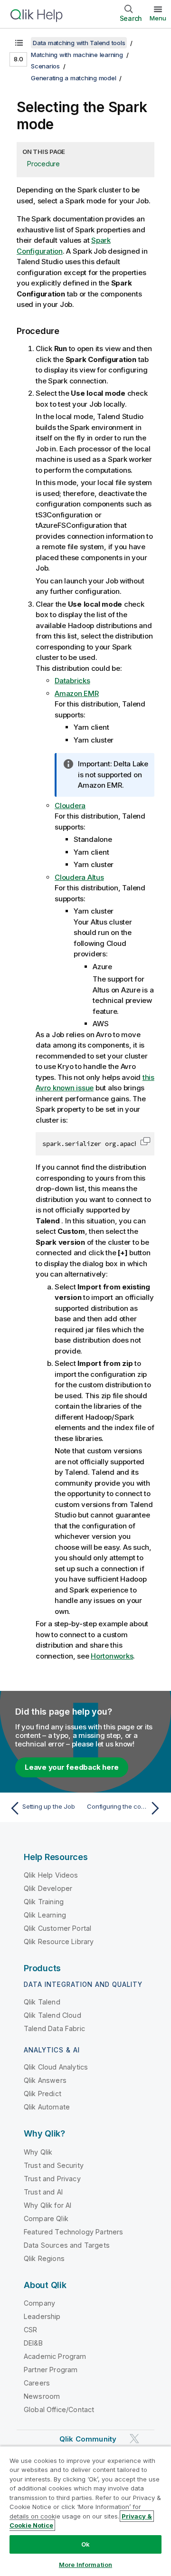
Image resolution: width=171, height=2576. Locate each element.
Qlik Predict (43, 2094)
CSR (30, 2330)
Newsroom (42, 2396)
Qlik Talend (42, 2002)
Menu (158, 18)
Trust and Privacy (52, 2179)
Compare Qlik (46, 2218)
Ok (85, 2544)
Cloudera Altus (79, 877)
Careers (37, 2383)
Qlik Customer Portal (57, 1928)
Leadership (42, 2316)
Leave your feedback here (72, 1767)
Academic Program (55, 2356)
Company (39, 2303)
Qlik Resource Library (59, 1942)
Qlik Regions (44, 2258)
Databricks (72, 681)
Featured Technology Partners (73, 2232)
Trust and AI (43, 2192)
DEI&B (33, 2343)
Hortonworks (112, 1656)
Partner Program (51, 2370)
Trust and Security (54, 2165)
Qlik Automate (47, 2107)
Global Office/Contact (59, 2409)
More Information (85, 2565)
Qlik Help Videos (51, 1875)
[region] (85, 2511)
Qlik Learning (45, 1915)
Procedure (43, 164)
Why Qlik (38, 2152)
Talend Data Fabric (54, 2028)
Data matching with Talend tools (79, 43)
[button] (145, 1141)
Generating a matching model (73, 78)
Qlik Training (44, 1902)
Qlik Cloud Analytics (56, 2067)
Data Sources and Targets (67, 2245)
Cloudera (70, 806)
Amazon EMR (77, 693)
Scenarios (45, 66)
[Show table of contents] (19, 43)
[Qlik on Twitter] (134, 2438)
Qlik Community (88, 2439)
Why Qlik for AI (47, 2205)
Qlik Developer (48, 1888)
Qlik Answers (45, 2080)
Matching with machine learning (77, 55)
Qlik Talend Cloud (52, 2015)
